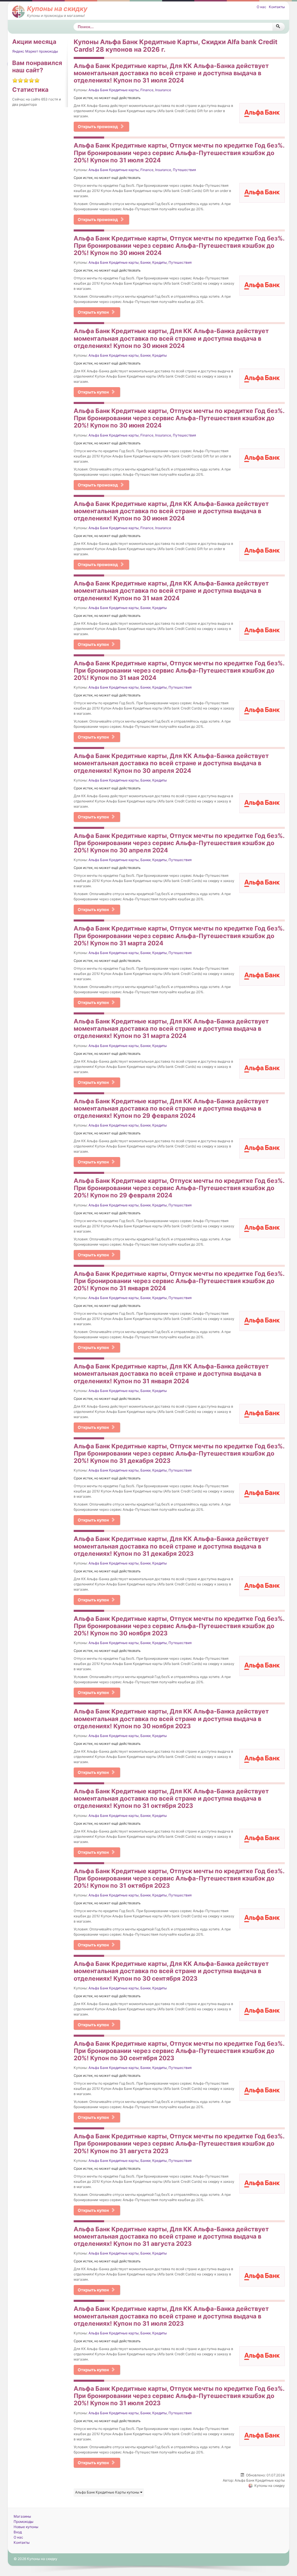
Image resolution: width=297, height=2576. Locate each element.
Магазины (22, 2516)
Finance (147, 90)
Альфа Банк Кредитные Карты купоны (108, 2492)
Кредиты (160, 262)
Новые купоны (26, 2527)
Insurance (163, 90)
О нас (261, 7)
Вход (18, 2532)
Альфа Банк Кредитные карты (114, 90)
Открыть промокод (98, 126)
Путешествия (184, 170)
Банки (145, 262)
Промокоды (23, 2522)
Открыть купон (93, 312)
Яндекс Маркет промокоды (35, 51)
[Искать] (279, 27)
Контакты (277, 7)
